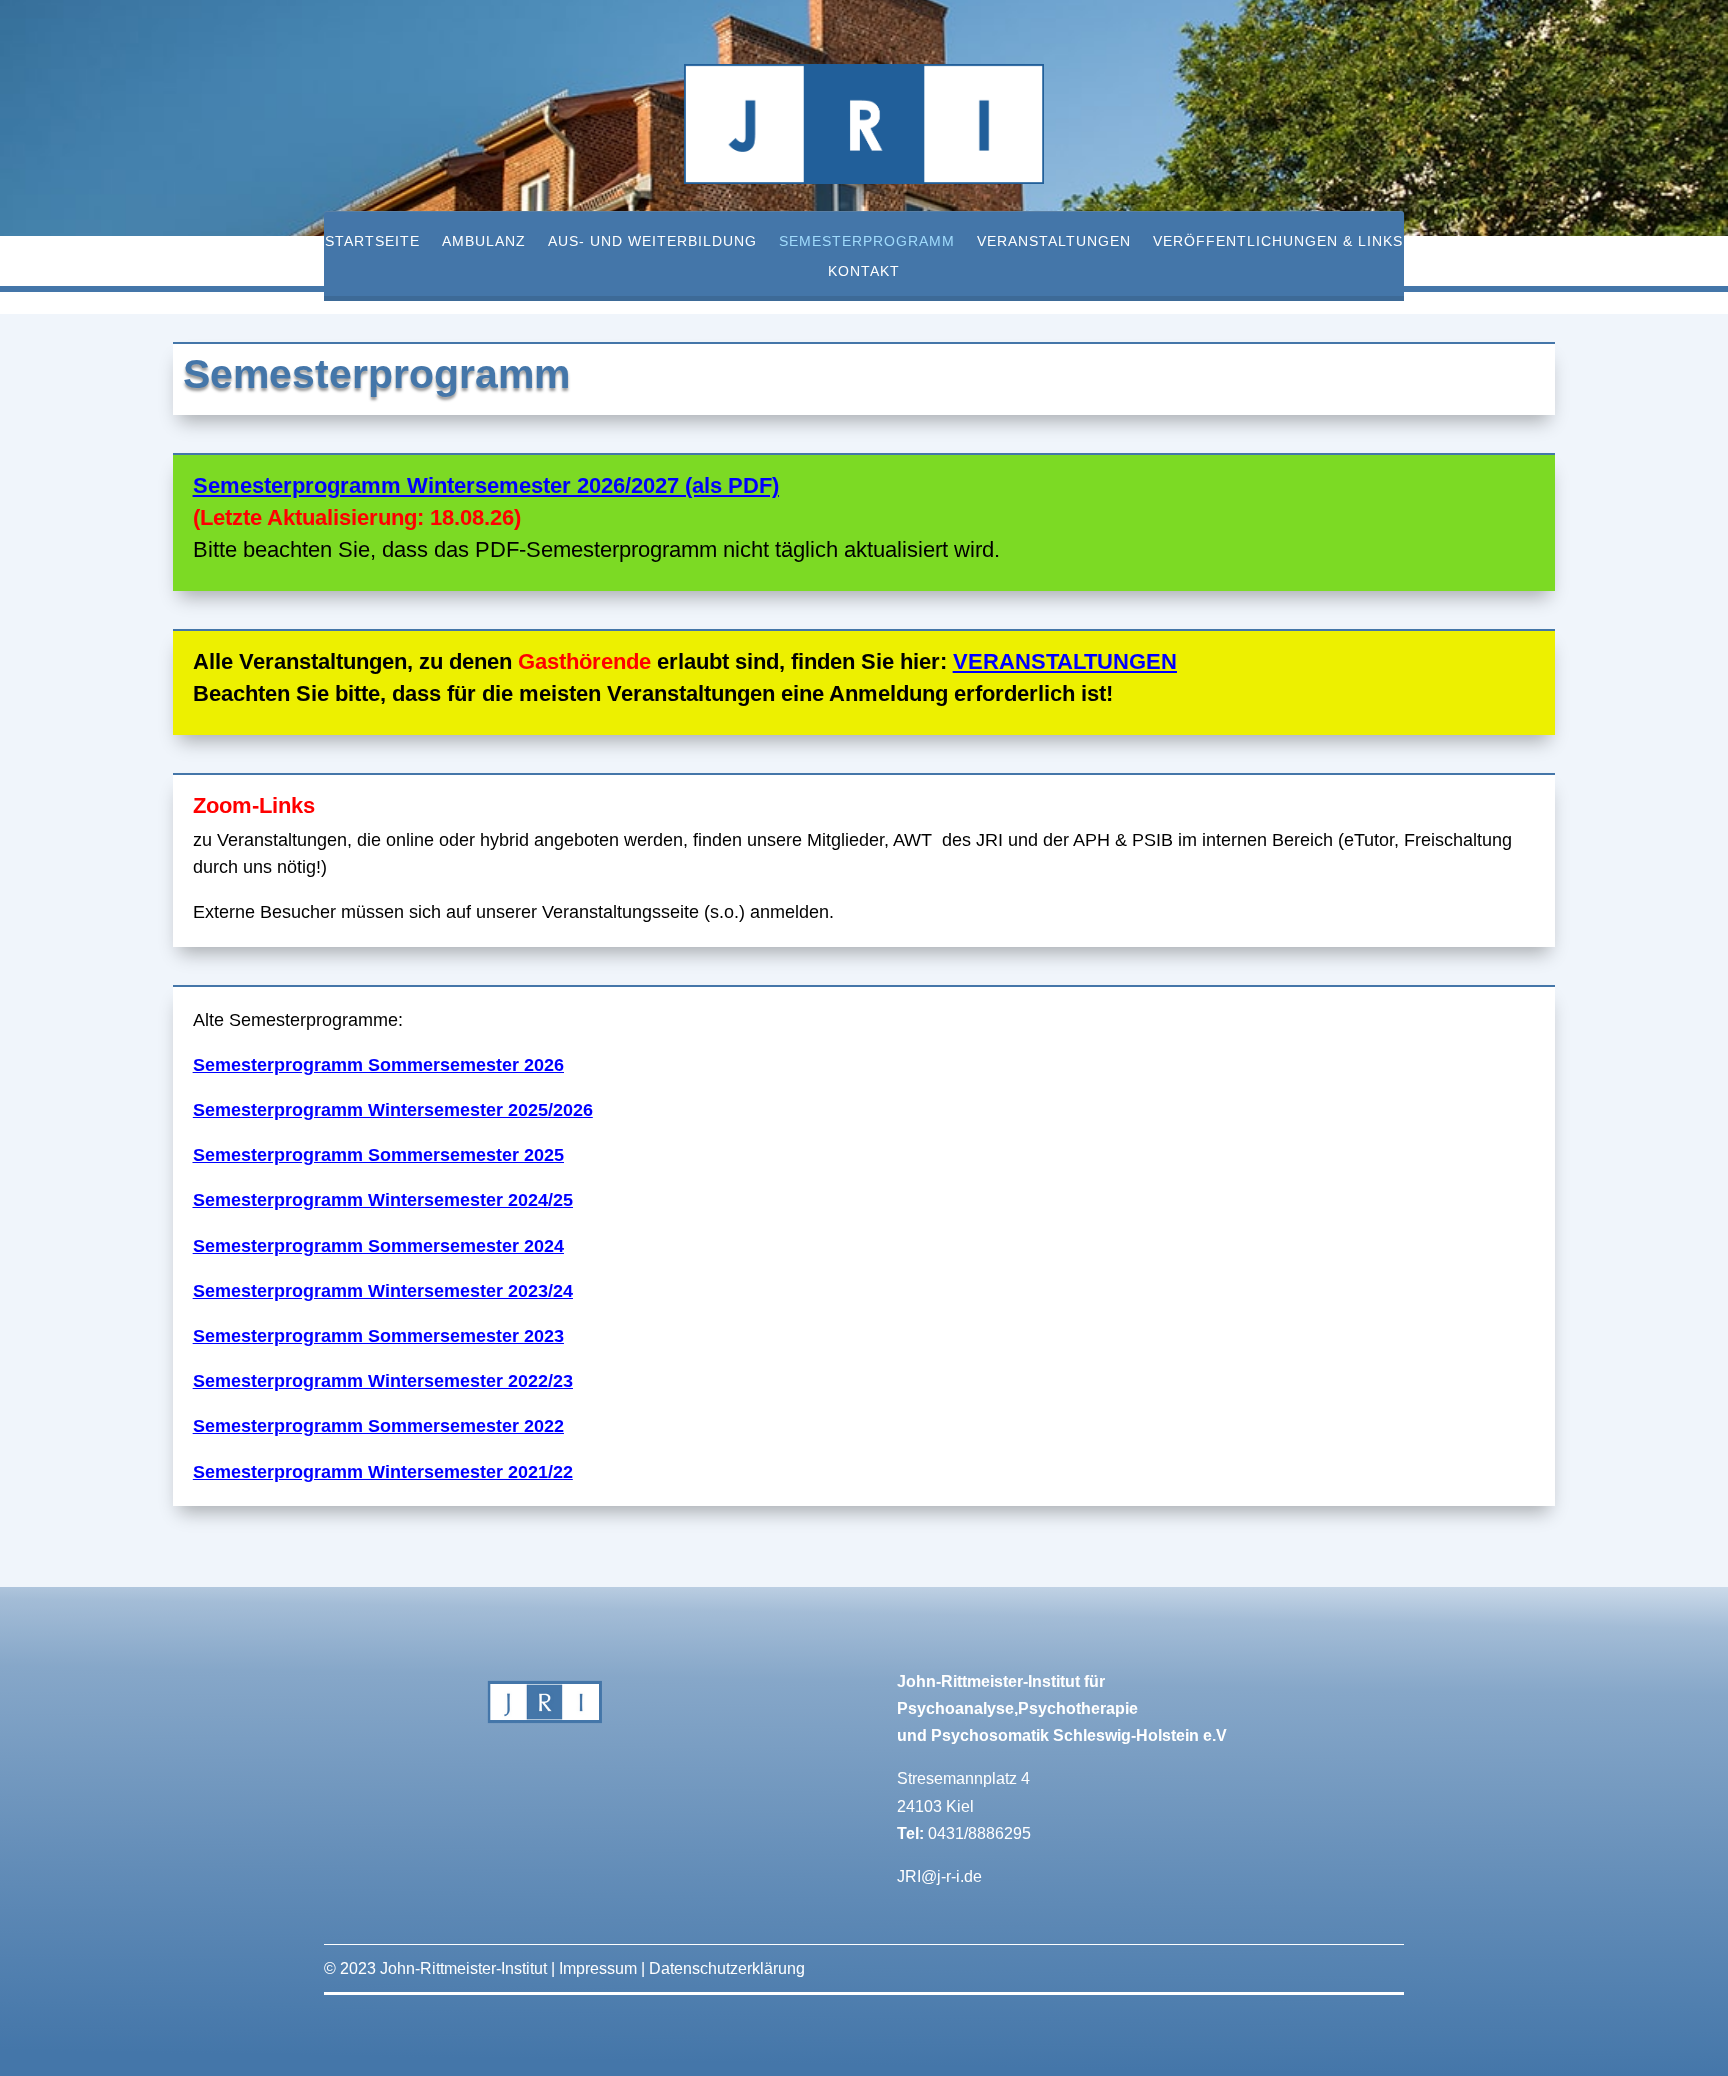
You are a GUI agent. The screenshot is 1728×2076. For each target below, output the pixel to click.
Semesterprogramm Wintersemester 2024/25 (383, 1200)
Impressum (598, 1968)
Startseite (372, 241)
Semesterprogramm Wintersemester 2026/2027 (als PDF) (486, 485)
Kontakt (864, 271)
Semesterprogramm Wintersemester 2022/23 (383, 1381)
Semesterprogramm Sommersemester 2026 (378, 1065)
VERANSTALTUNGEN (1065, 661)
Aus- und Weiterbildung (652, 241)
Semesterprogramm (867, 241)
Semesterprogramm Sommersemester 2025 (378, 1155)
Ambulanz (484, 241)
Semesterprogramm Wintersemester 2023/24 (383, 1291)
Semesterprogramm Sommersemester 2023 (378, 1336)
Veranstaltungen (1054, 241)
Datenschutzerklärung (727, 1968)
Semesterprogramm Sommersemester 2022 (378, 1426)
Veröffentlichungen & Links (1278, 241)
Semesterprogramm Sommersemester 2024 (378, 1246)
